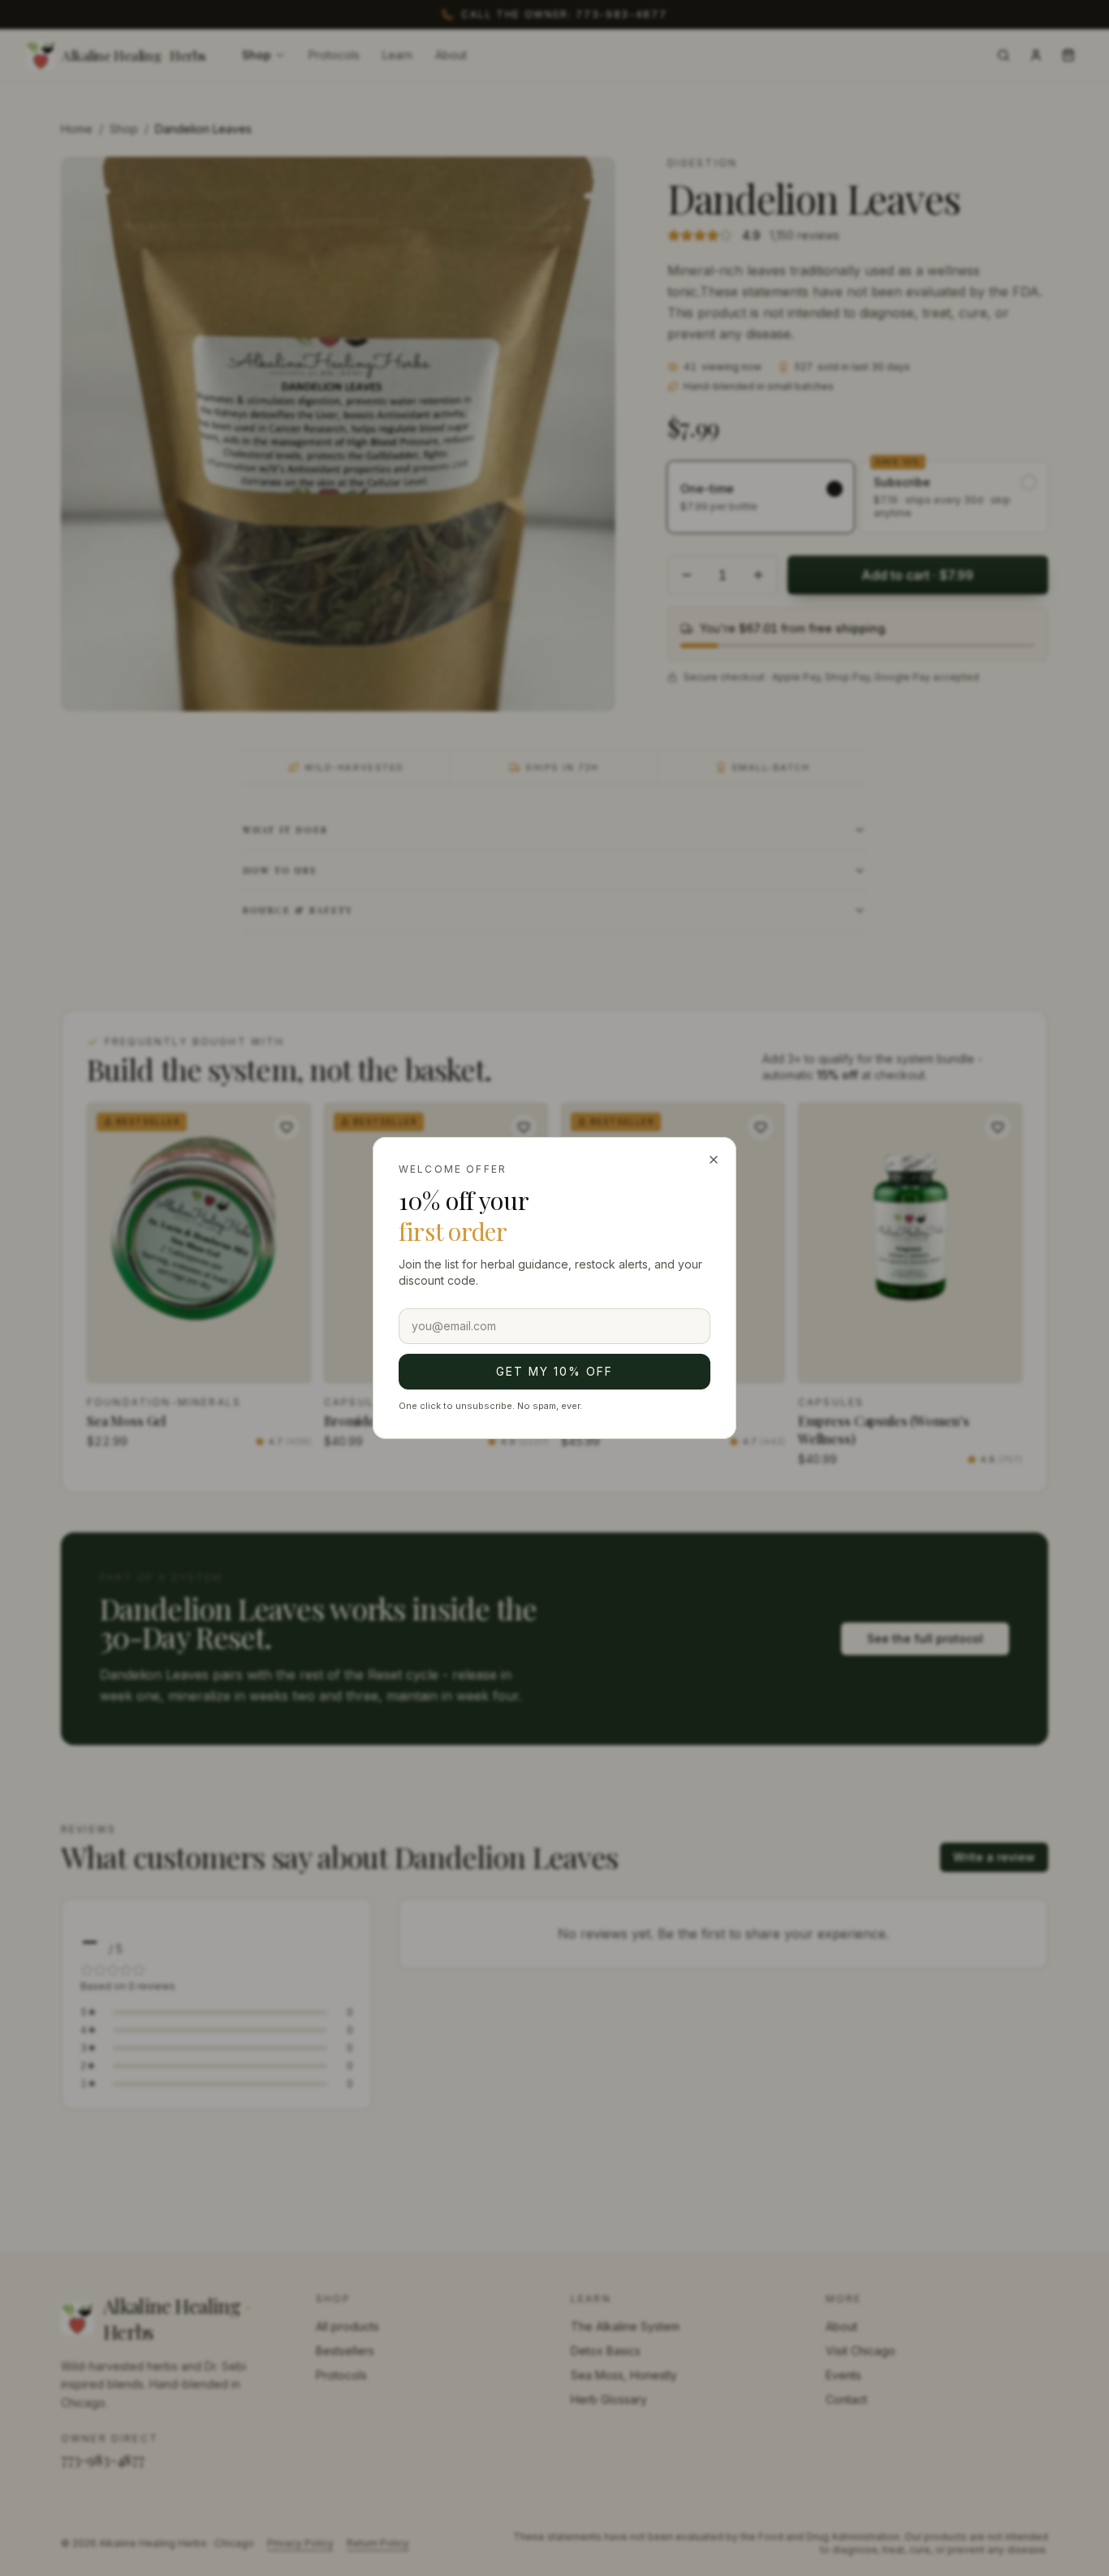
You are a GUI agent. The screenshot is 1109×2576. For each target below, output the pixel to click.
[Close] (714, 1160)
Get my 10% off (554, 1371)
